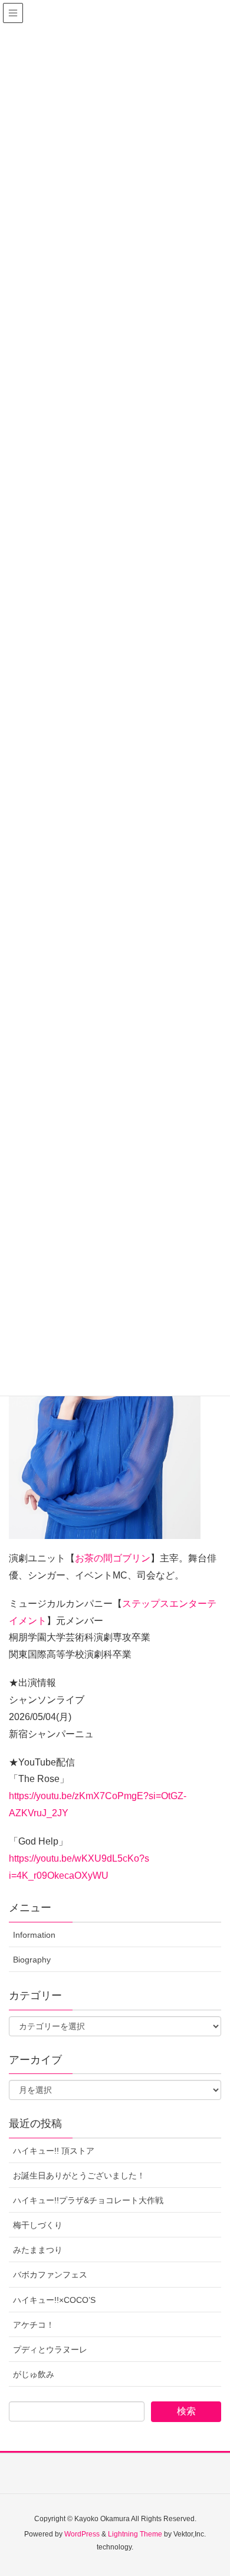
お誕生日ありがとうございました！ (79, 2175)
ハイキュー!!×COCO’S (54, 2300)
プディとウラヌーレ (50, 2349)
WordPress (82, 2534)
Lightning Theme (135, 2534)
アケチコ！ (34, 2325)
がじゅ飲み (34, 2374)
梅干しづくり (38, 2225)
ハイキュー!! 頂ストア (54, 2151)
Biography (32, 1960)
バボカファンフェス (50, 2275)
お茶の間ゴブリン (113, 1558)
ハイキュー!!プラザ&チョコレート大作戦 (88, 2200)
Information (34, 1935)
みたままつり (38, 2250)
